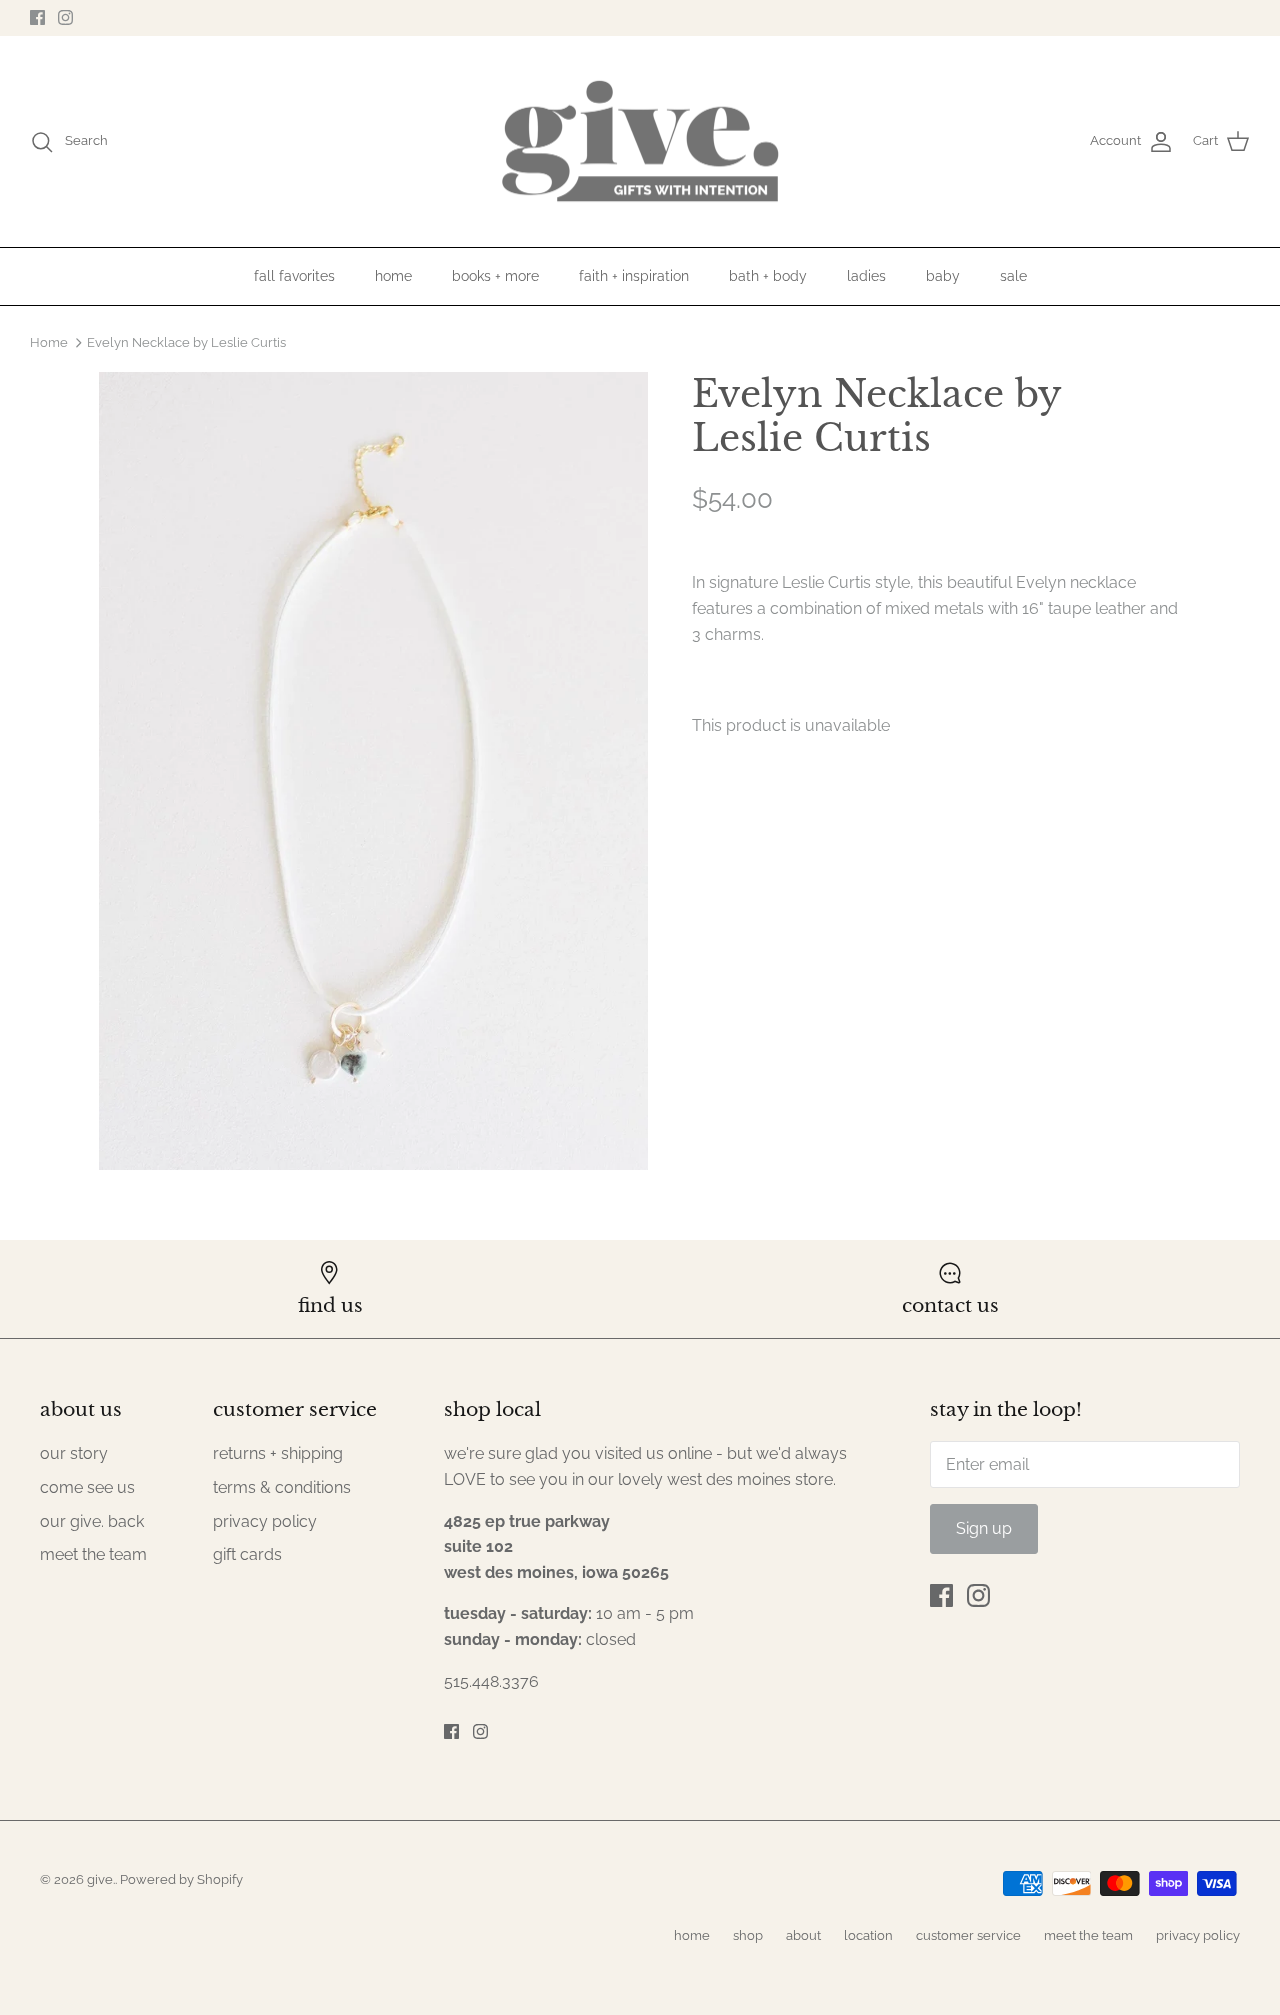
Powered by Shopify (181, 1879)
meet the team (93, 1554)
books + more (495, 276)
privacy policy (265, 1521)
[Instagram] (65, 17)
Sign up (984, 1528)
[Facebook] (37, 17)
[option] (373, 771)
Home (49, 341)
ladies (866, 276)
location (868, 1935)
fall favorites (294, 276)
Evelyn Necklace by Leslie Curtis (186, 341)
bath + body (768, 276)
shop (748, 1935)
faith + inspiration (634, 276)
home (393, 276)
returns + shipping (278, 1453)
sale (1013, 276)
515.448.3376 (491, 1681)
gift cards (247, 1554)
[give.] (640, 142)
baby (943, 276)
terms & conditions (282, 1487)
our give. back (92, 1521)
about (803, 1935)
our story (74, 1453)
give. (101, 1879)
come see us (87, 1487)
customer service (968, 1935)
